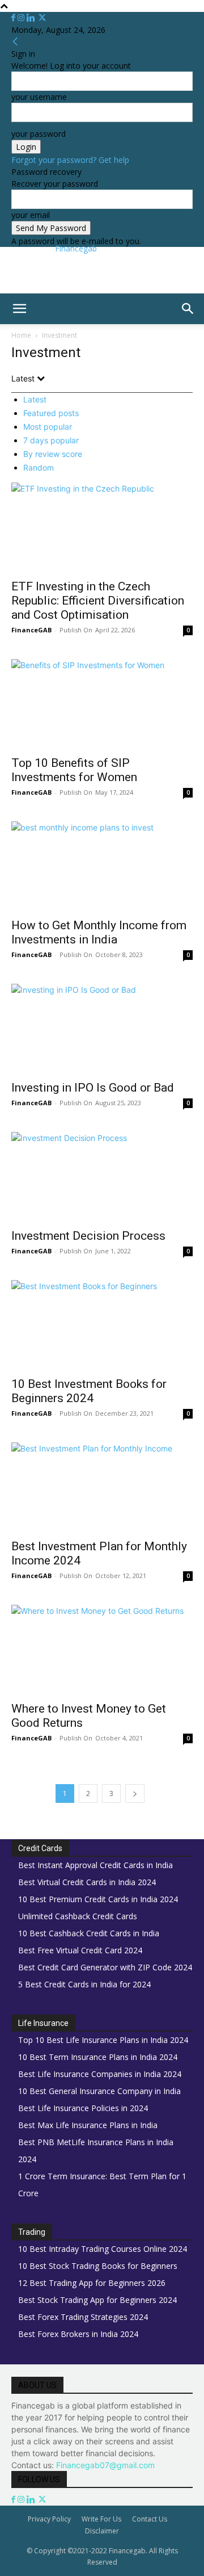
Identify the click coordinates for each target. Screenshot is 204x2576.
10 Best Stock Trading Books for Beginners (98, 2266)
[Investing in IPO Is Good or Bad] (102, 1029)
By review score (53, 454)
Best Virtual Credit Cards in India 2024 (87, 1882)
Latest (35, 399)
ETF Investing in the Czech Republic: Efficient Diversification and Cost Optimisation (98, 601)
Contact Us (150, 2519)
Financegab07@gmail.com (105, 2465)
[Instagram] (22, 18)
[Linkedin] (32, 18)
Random (39, 467)
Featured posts (51, 413)
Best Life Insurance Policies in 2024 (83, 2108)
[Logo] (2, 330)
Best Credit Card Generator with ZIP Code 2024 (105, 1967)
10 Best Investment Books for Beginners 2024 (89, 1391)
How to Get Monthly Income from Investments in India (99, 932)
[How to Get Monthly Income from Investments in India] (102, 866)
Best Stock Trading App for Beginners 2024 (97, 2300)
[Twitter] (42, 18)
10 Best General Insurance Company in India (99, 2091)
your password (39, 134)
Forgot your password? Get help (70, 160)
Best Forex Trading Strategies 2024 (83, 2317)
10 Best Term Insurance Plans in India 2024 (98, 2057)
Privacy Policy (49, 2519)
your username (39, 97)
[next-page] (135, 1793)
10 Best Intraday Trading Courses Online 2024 (103, 2249)
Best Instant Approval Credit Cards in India (95, 1865)
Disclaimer (102, 2531)
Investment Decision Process (88, 1236)
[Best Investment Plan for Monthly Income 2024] (102, 1487)
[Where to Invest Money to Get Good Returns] (102, 1650)
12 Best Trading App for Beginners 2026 (92, 2283)
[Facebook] (14, 18)
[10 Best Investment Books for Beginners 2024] (102, 1325)
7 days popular (51, 440)
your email (31, 215)
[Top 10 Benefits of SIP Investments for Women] (102, 704)
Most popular (48, 427)
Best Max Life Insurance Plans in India (88, 2125)
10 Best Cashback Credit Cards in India (89, 1933)
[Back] (15, 42)
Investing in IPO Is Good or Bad (93, 1088)
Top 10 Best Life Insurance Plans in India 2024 (103, 2040)
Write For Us (101, 2519)
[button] (19, 309)
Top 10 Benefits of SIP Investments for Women (74, 770)
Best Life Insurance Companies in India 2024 (100, 2074)
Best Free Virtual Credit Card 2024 (80, 1950)
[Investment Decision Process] (102, 1177)
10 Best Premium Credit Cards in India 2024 (98, 1899)
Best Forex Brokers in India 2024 (78, 2334)
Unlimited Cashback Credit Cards (78, 1916)
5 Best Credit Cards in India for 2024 (84, 1984)
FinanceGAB (31, 630)
